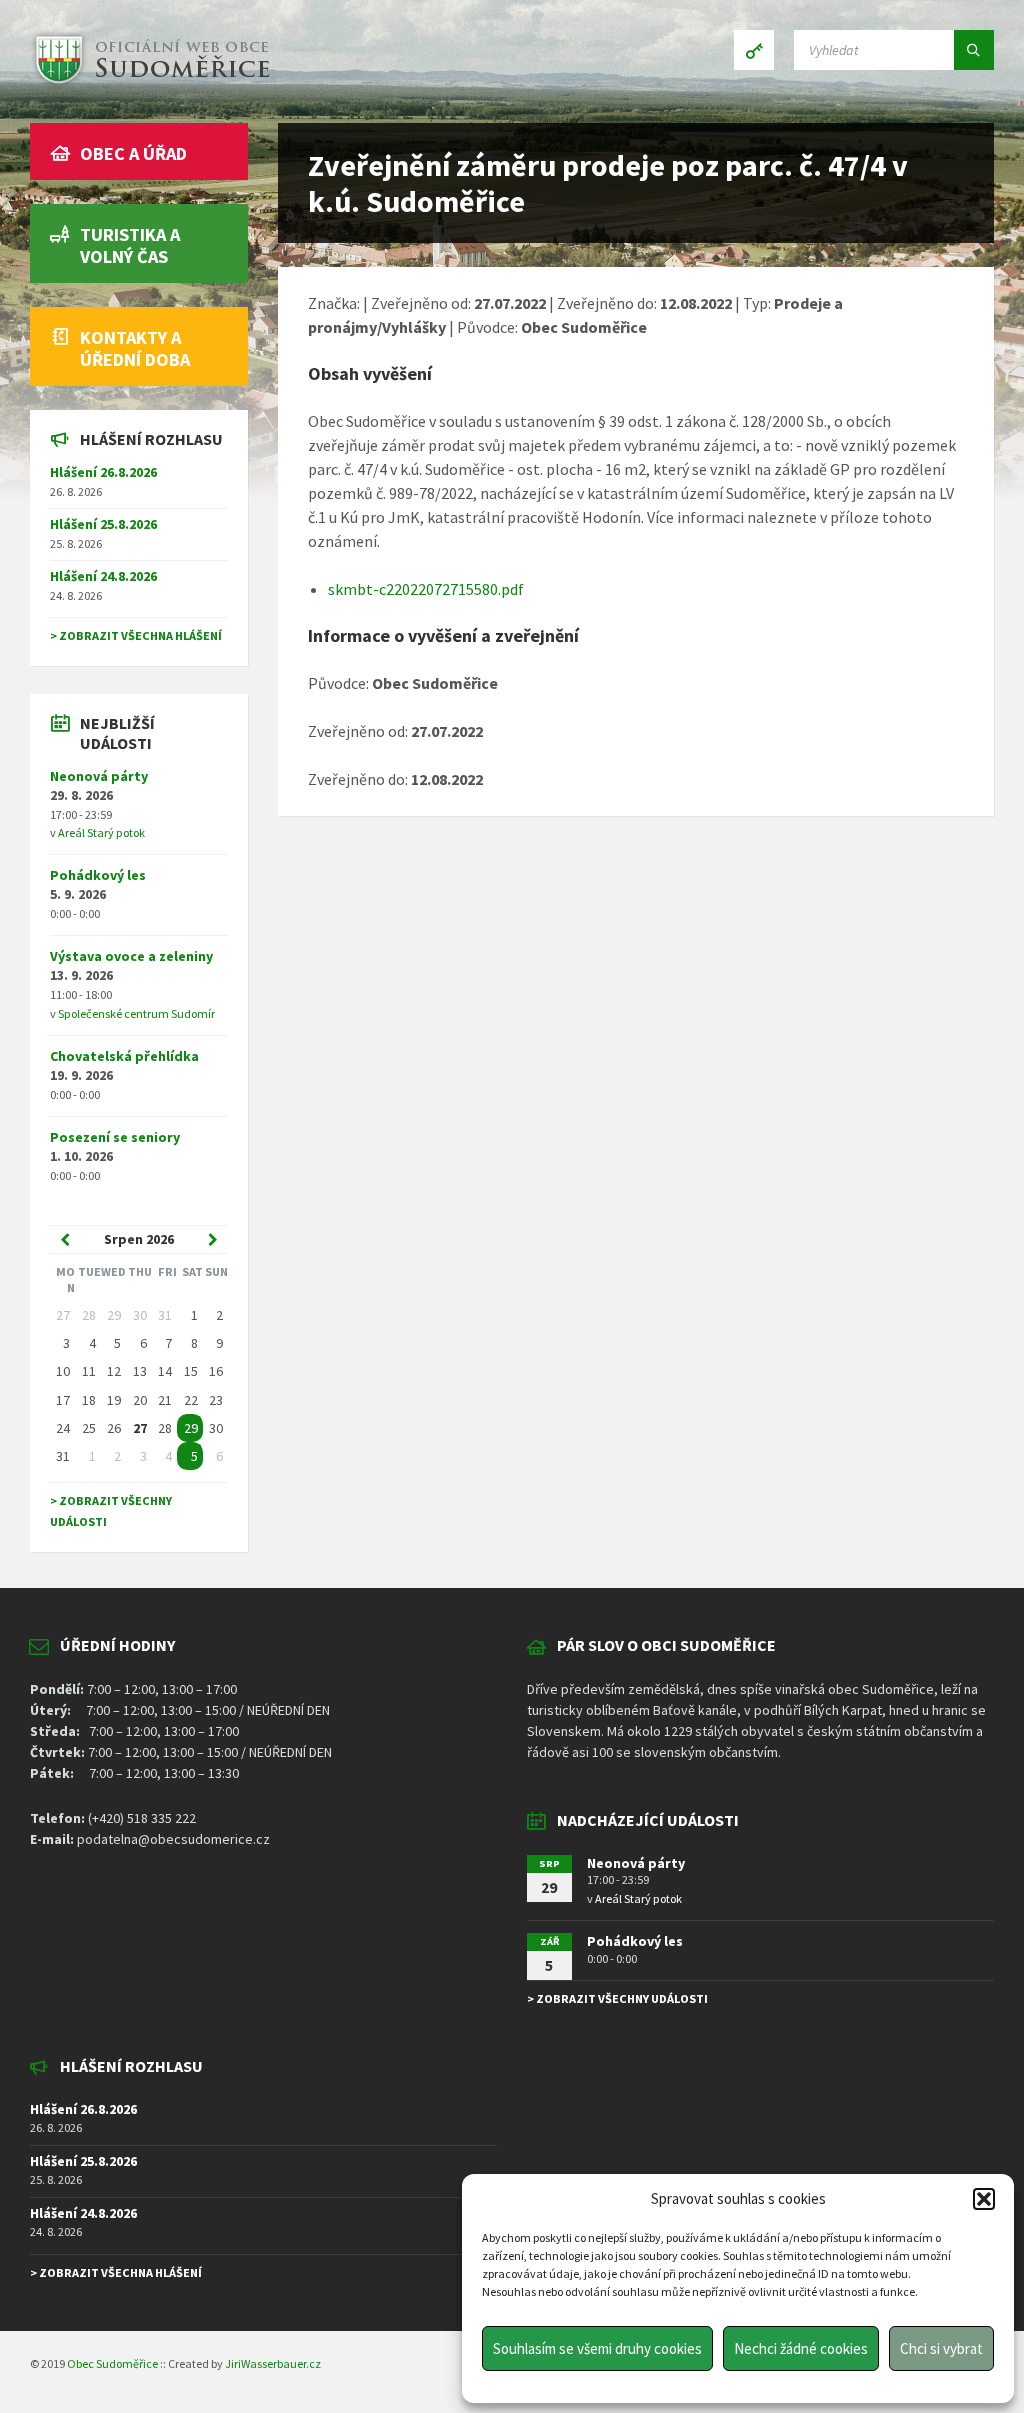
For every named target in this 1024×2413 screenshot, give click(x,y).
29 (191, 1428)
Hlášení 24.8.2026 (103, 576)
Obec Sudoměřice (112, 2363)
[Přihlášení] (754, 50)
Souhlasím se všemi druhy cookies (597, 2348)
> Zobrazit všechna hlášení (136, 635)
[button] (984, 2199)
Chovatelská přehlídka (124, 1056)
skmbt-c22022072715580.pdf (426, 589)
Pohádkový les (98, 875)
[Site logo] (150, 84)
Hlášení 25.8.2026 (103, 524)
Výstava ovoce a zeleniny (131, 956)
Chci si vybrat (941, 2348)
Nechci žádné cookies (801, 2348)
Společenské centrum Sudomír (136, 1013)
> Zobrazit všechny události (617, 1998)
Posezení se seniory (115, 1137)
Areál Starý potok (101, 832)
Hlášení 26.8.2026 (103, 472)
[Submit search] (974, 50)
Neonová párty (99, 776)
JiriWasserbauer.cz (273, 2363)
